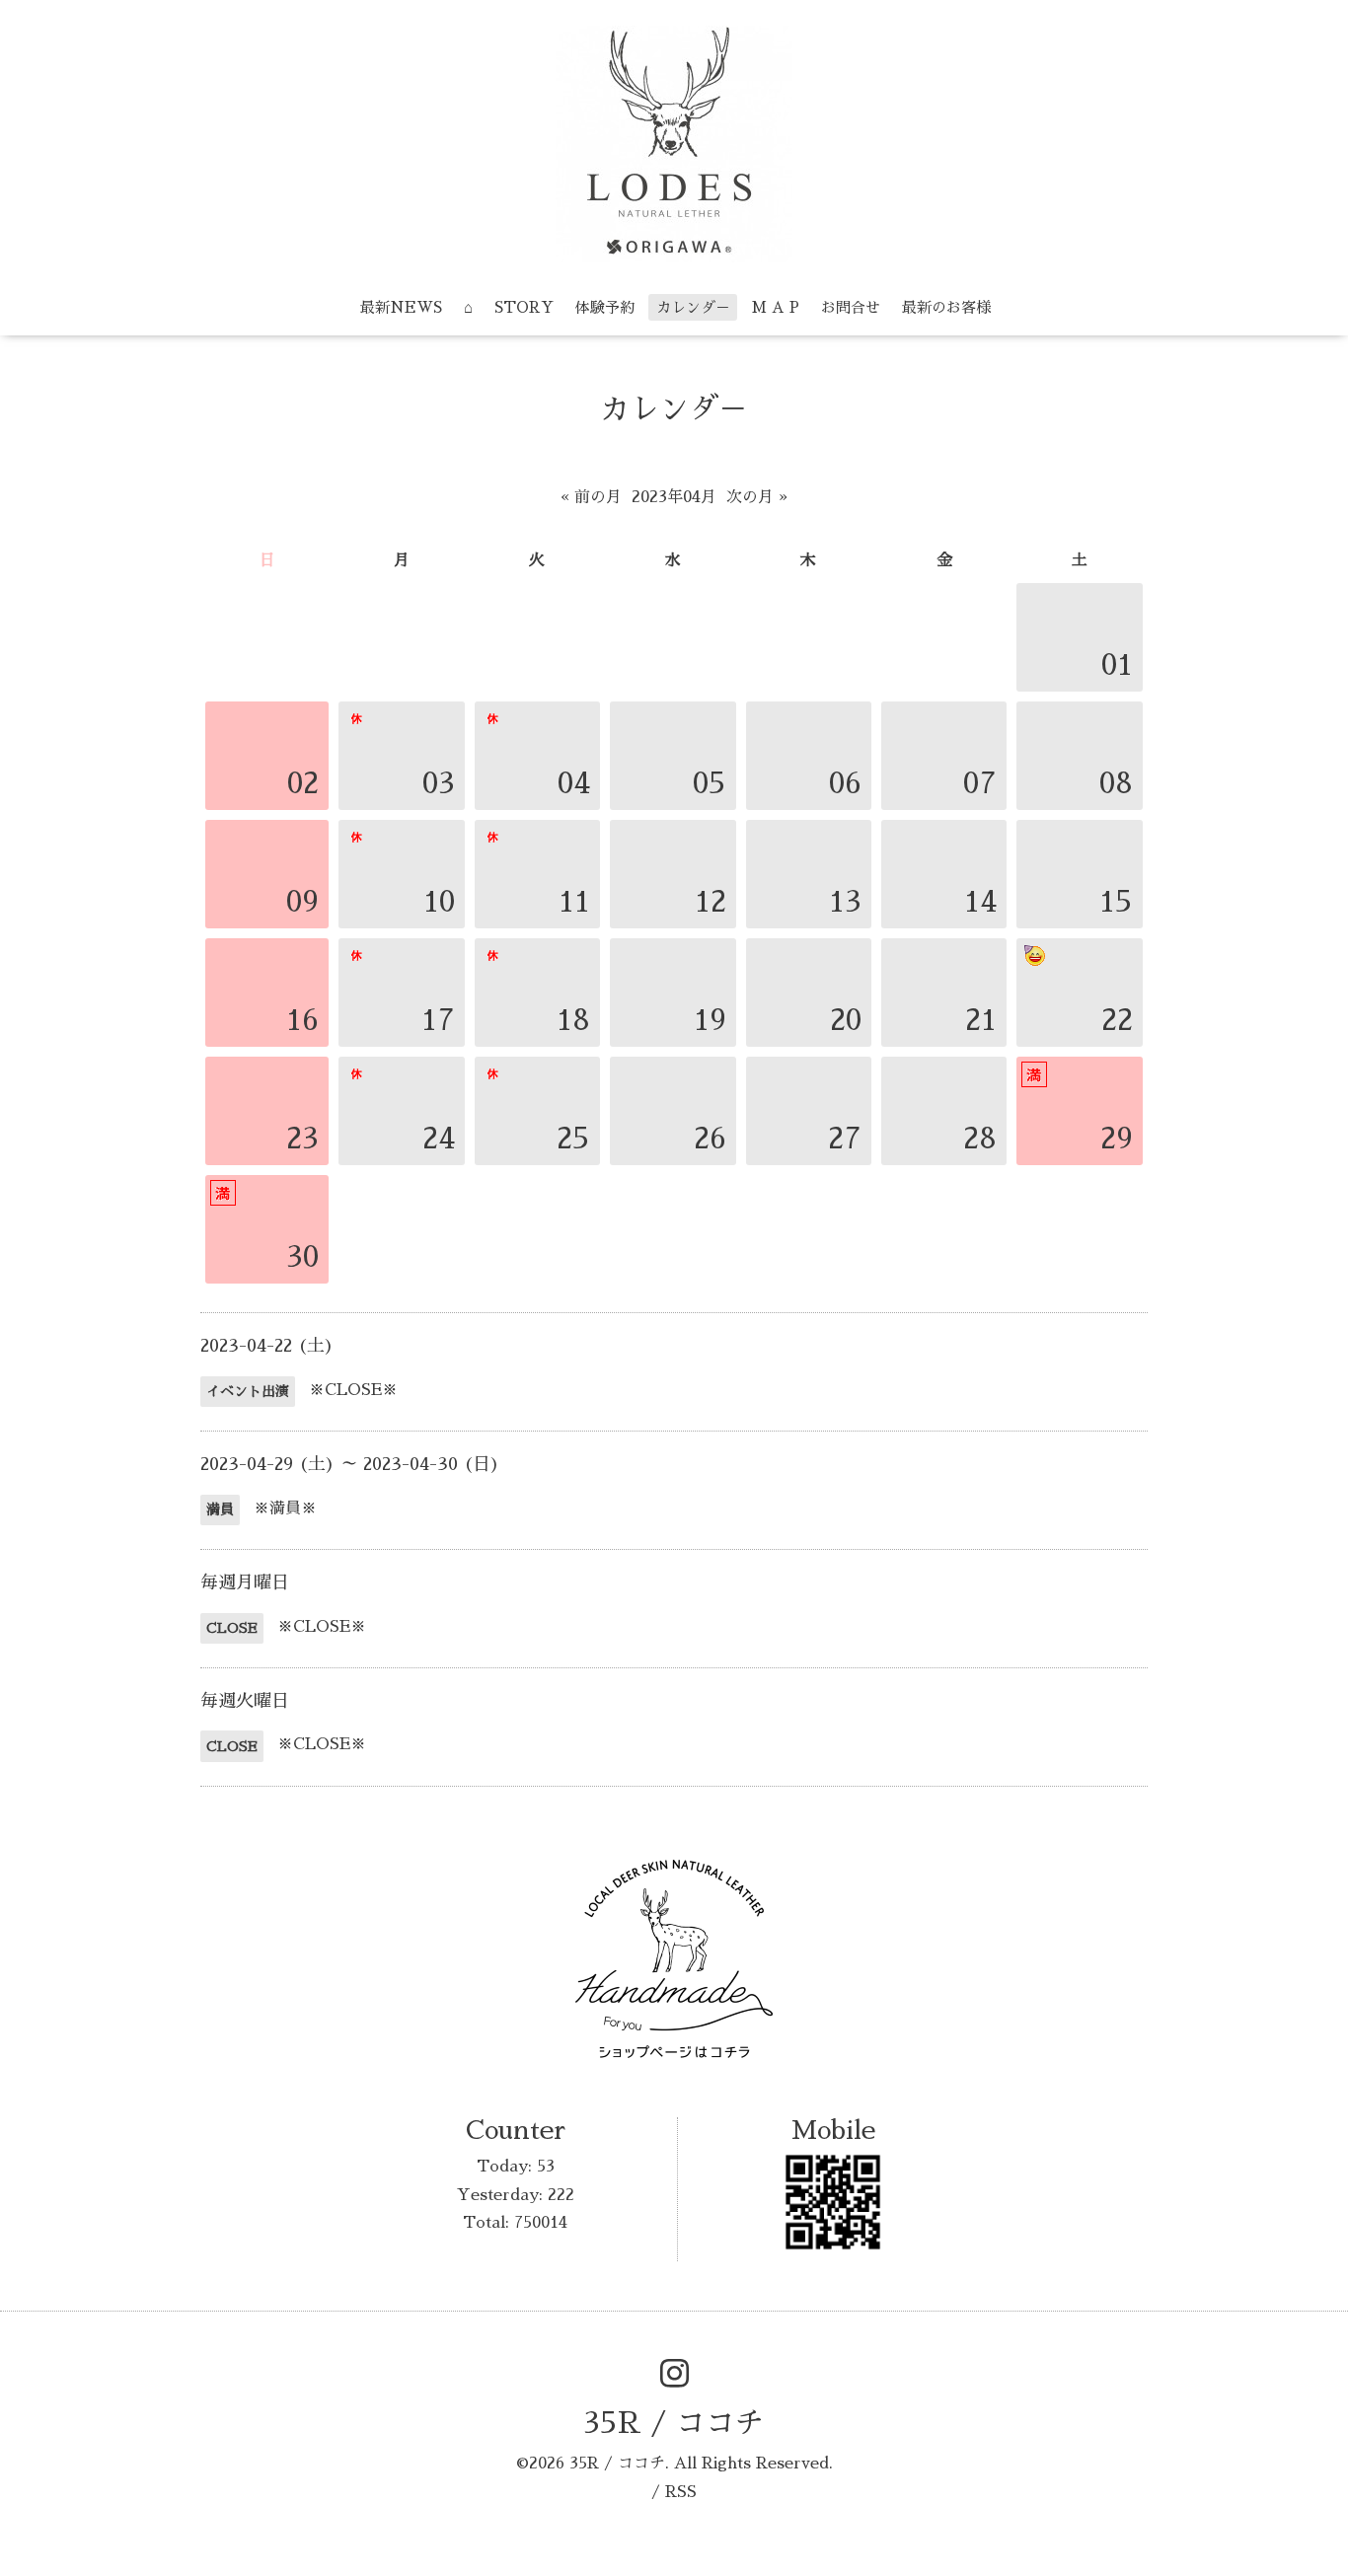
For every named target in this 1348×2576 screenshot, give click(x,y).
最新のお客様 (946, 307)
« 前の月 (591, 497)
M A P (776, 307)
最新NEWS (401, 307)
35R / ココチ (674, 2423)
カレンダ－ (693, 307)
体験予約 (605, 307)
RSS (681, 2492)
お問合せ (851, 307)
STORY (524, 307)
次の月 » (757, 497)
